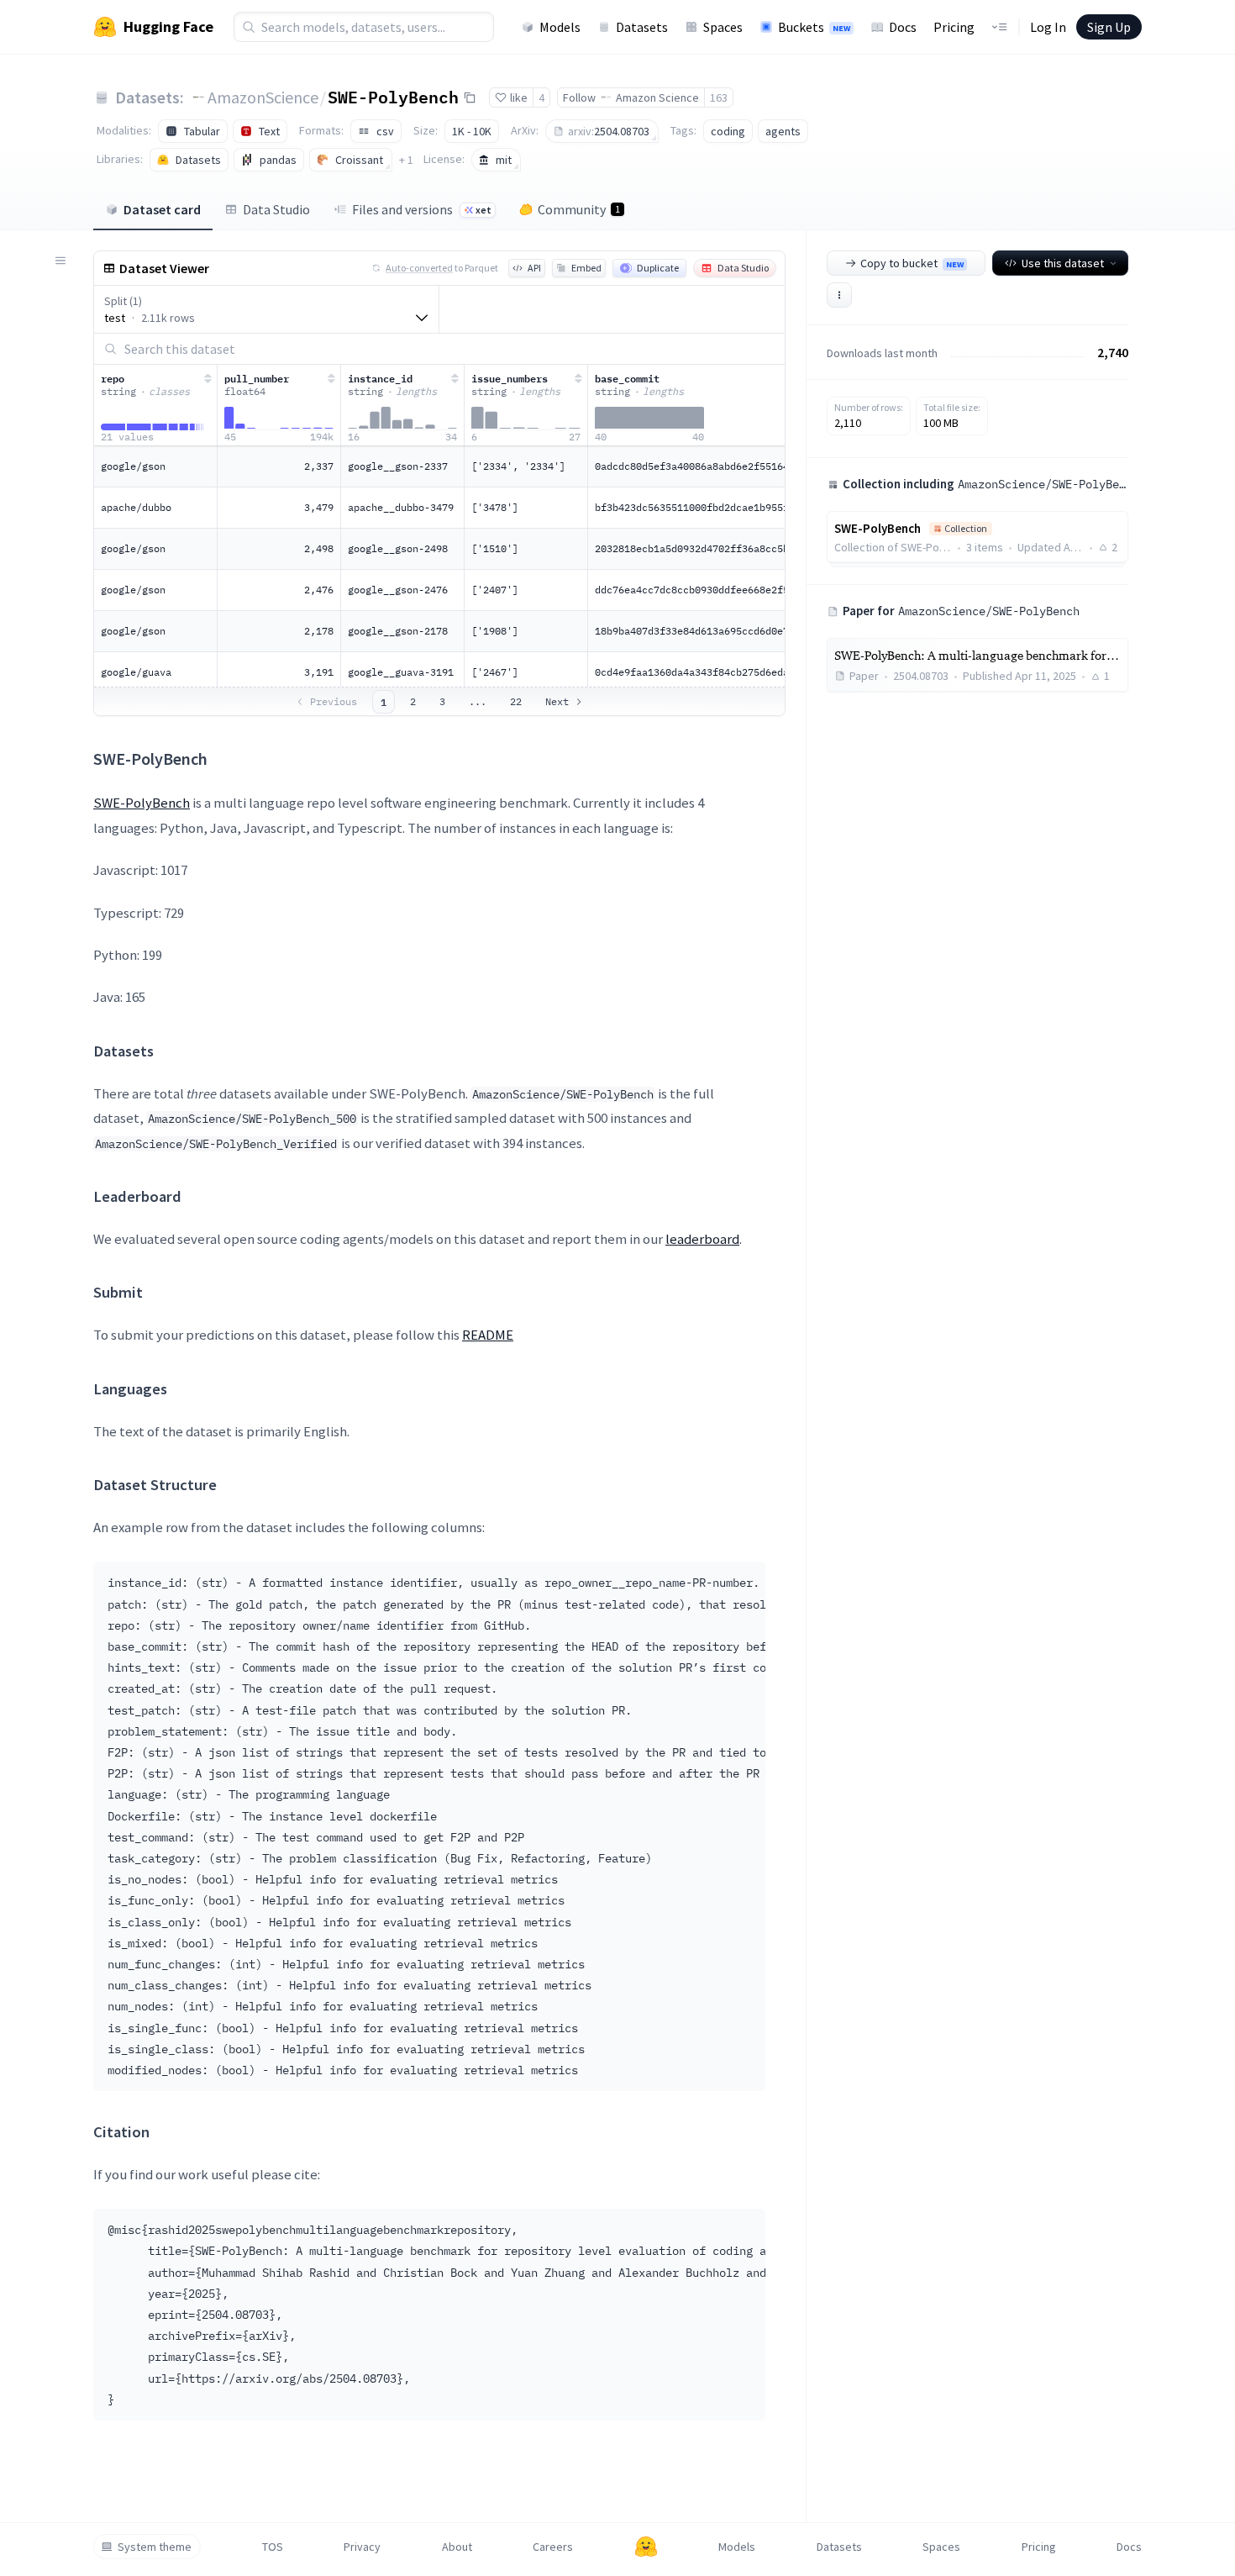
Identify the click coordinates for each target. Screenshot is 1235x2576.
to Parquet (442, 268)
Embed (586, 268)
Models (560, 27)
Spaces (723, 27)
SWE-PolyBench (393, 97)
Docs (903, 27)
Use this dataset (1063, 263)
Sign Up (1109, 27)
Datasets (642, 27)
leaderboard (702, 1239)
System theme (155, 2547)
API (534, 268)
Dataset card (162, 209)
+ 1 (406, 160)
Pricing (954, 27)
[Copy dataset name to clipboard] (470, 97)
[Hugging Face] (646, 2547)
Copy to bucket (912, 263)
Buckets (814, 27)
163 (719, 97)
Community (579, 209)
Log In (1048, 27)
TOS (273, 2547)
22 (516, 701)
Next (557, 701)
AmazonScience (263, 97)
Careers (553, 2547)
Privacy (362, 2547)
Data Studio (276, 209)
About (457, 2547)
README (488, 1335)
